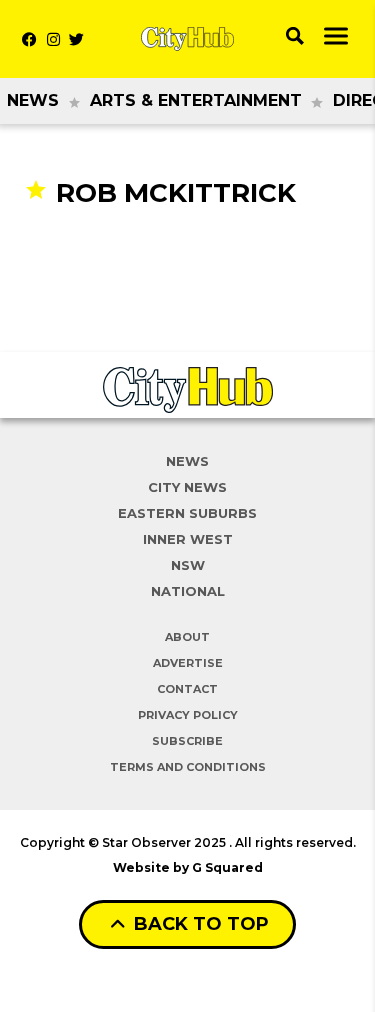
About (187, 637)
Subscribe (187, 741)
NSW (188, 565)
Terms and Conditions (188, 767)
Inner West (188, 539)
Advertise (188, 663)
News (33, 100)
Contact (187, 689)
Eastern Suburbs (187, 513)
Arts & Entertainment (196, 100)
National (188, 591)
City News (187, 487)
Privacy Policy (188, 715)
